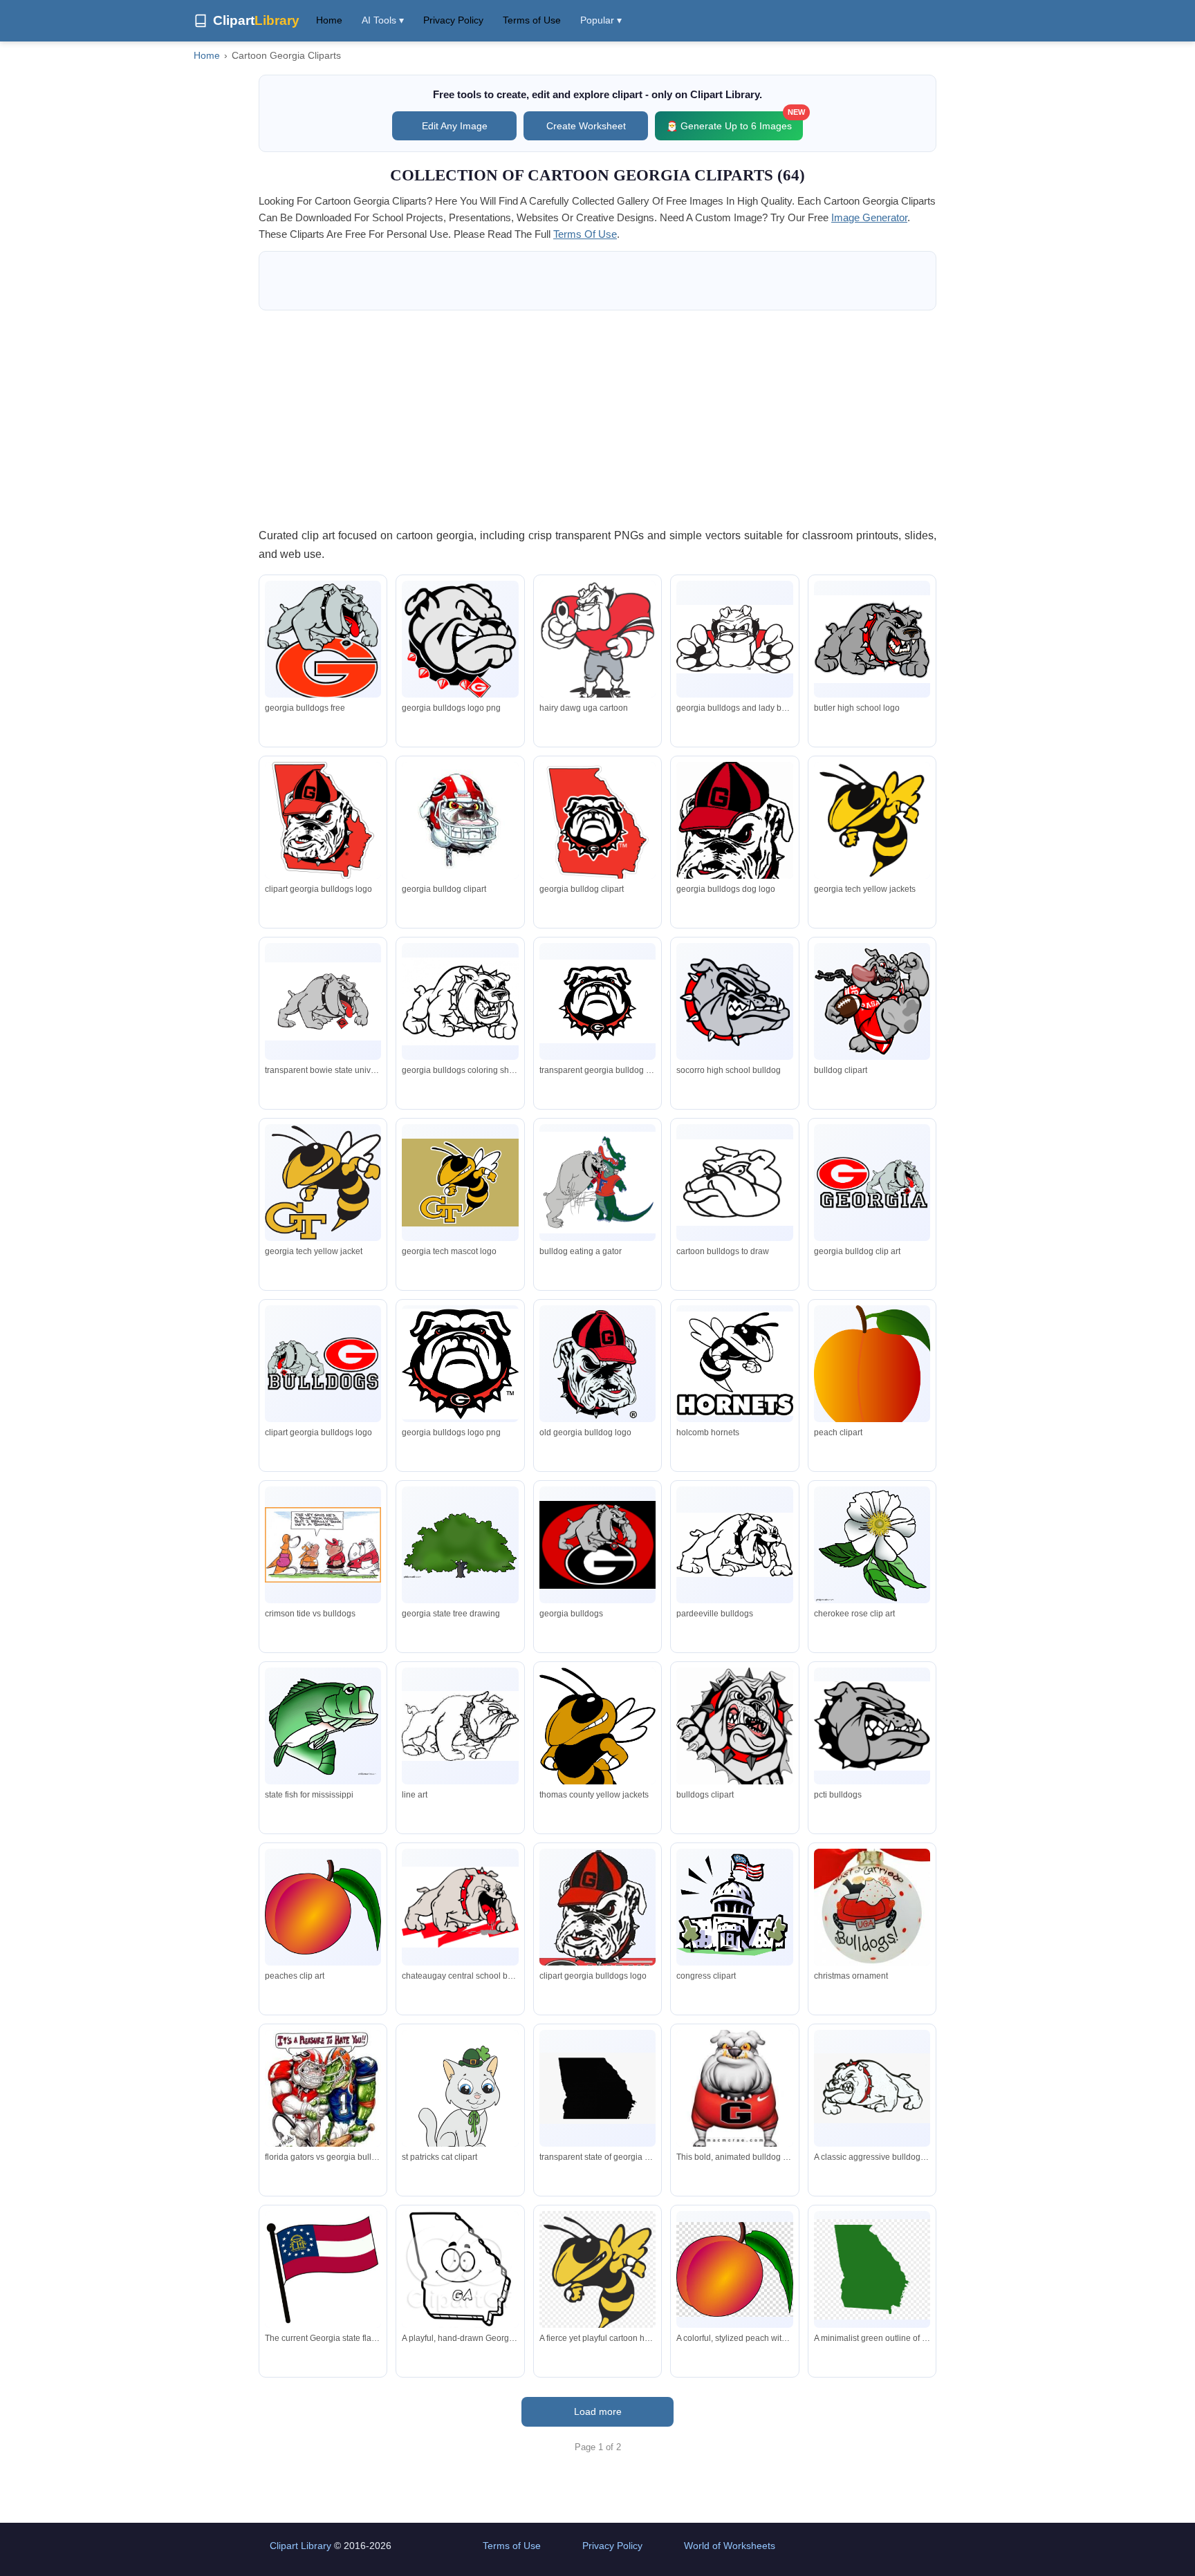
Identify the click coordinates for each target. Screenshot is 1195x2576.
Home (329, 20)
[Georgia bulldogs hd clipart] (597, 1001)
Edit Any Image (455, 126)
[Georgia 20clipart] (460, 1545)
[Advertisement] (597, 418)
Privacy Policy (453, 20)
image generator (869, 217)
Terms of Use (532, 20)
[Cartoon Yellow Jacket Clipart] (872, 820)
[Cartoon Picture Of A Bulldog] (734, 1183)
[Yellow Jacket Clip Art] (597, 1749)
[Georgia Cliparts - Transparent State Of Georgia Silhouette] (597, 2088)
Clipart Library (300, 2546)
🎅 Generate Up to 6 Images (734, 121)
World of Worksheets (730, 2546)
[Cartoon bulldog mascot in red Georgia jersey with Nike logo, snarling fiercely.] (734, 2088)
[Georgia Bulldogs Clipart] (734, 1001)
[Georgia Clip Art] (323, 1907)
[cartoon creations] (460, 2103)
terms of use (585, 234)
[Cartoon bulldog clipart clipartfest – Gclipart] (734, 1544)
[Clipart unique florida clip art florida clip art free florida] (323, 1726)
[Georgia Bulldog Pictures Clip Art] (734, 835)
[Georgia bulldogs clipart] (597, 647)
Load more (598, 2411)
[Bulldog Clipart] (460, 1726)
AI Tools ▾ (383, 20)
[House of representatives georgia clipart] (734, 1907)
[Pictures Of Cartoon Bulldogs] (460, 1001)
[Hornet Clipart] (323, 1183)
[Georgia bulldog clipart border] (597, 1919)
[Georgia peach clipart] (872, 1370)
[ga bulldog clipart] (460, 820)
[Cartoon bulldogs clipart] (460, 1907)
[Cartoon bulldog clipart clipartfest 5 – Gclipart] (734, 1734)
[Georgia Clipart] (872, 1182)
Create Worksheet (586, 126)
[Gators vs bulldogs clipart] (323, 1545)
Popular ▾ (601, 20)
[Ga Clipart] (323, 641)
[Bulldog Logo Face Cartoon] (872, 639)
